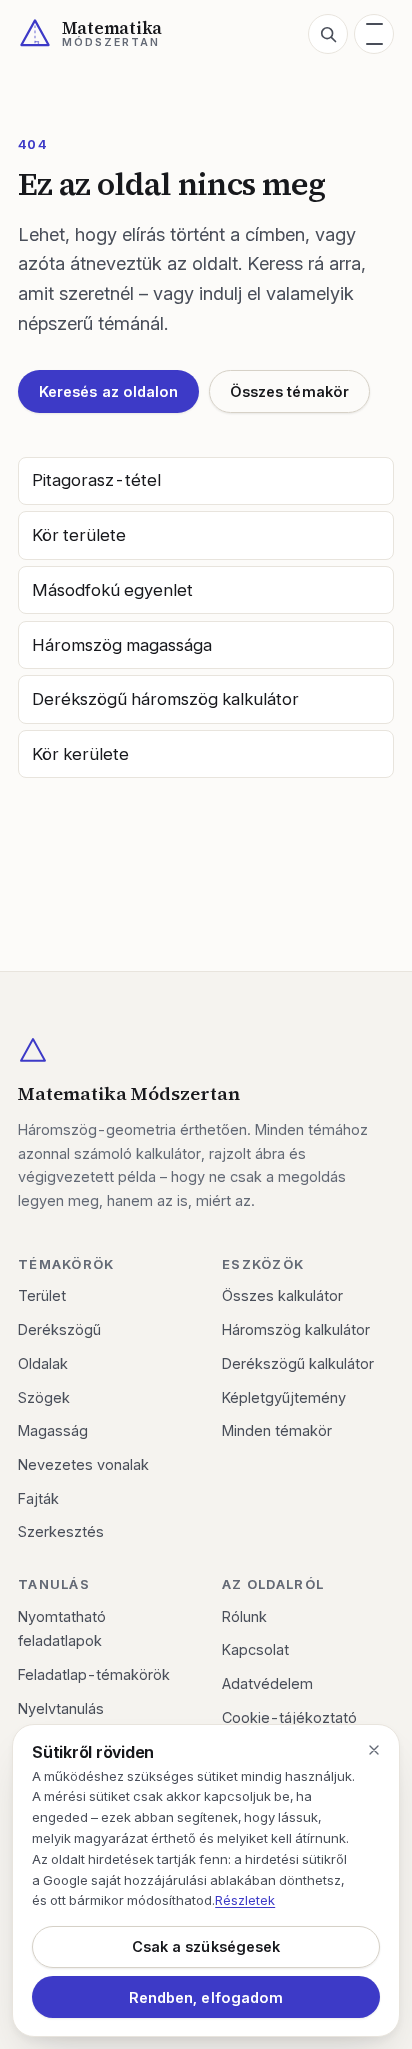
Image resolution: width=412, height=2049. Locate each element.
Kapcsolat (255, 1649)
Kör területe (79, 535)
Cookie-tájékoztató (289, 1717)
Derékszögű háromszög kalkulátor (165, 699)
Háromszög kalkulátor (296, 1329)
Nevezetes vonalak (83, 1464)
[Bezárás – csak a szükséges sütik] (374, 1750)
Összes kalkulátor (282, 1295)
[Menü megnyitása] (374, 34)
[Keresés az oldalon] (328, 34)
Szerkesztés (61, 1531)
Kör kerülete (80, 754)
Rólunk (244, 1616)
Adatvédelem (267, 1683)
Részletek (245, 1900)
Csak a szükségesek (206, 1946)
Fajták (38, 1498)
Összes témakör (289, 391)
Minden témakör (277, 1430)
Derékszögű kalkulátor (298, 1363)
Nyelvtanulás (61, 1708)
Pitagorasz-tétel (96, 480)
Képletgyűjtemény (284, 1397)
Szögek (44, 1397)
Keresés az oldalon (108, 391)
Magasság (53, 1430)
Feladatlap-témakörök (94, 1674)
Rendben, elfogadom (206, 1997)
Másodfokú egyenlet (112, 590)
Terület (42, 1295)
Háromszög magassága (122, 645)
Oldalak (43, 1363)
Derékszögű (59, 1329)
